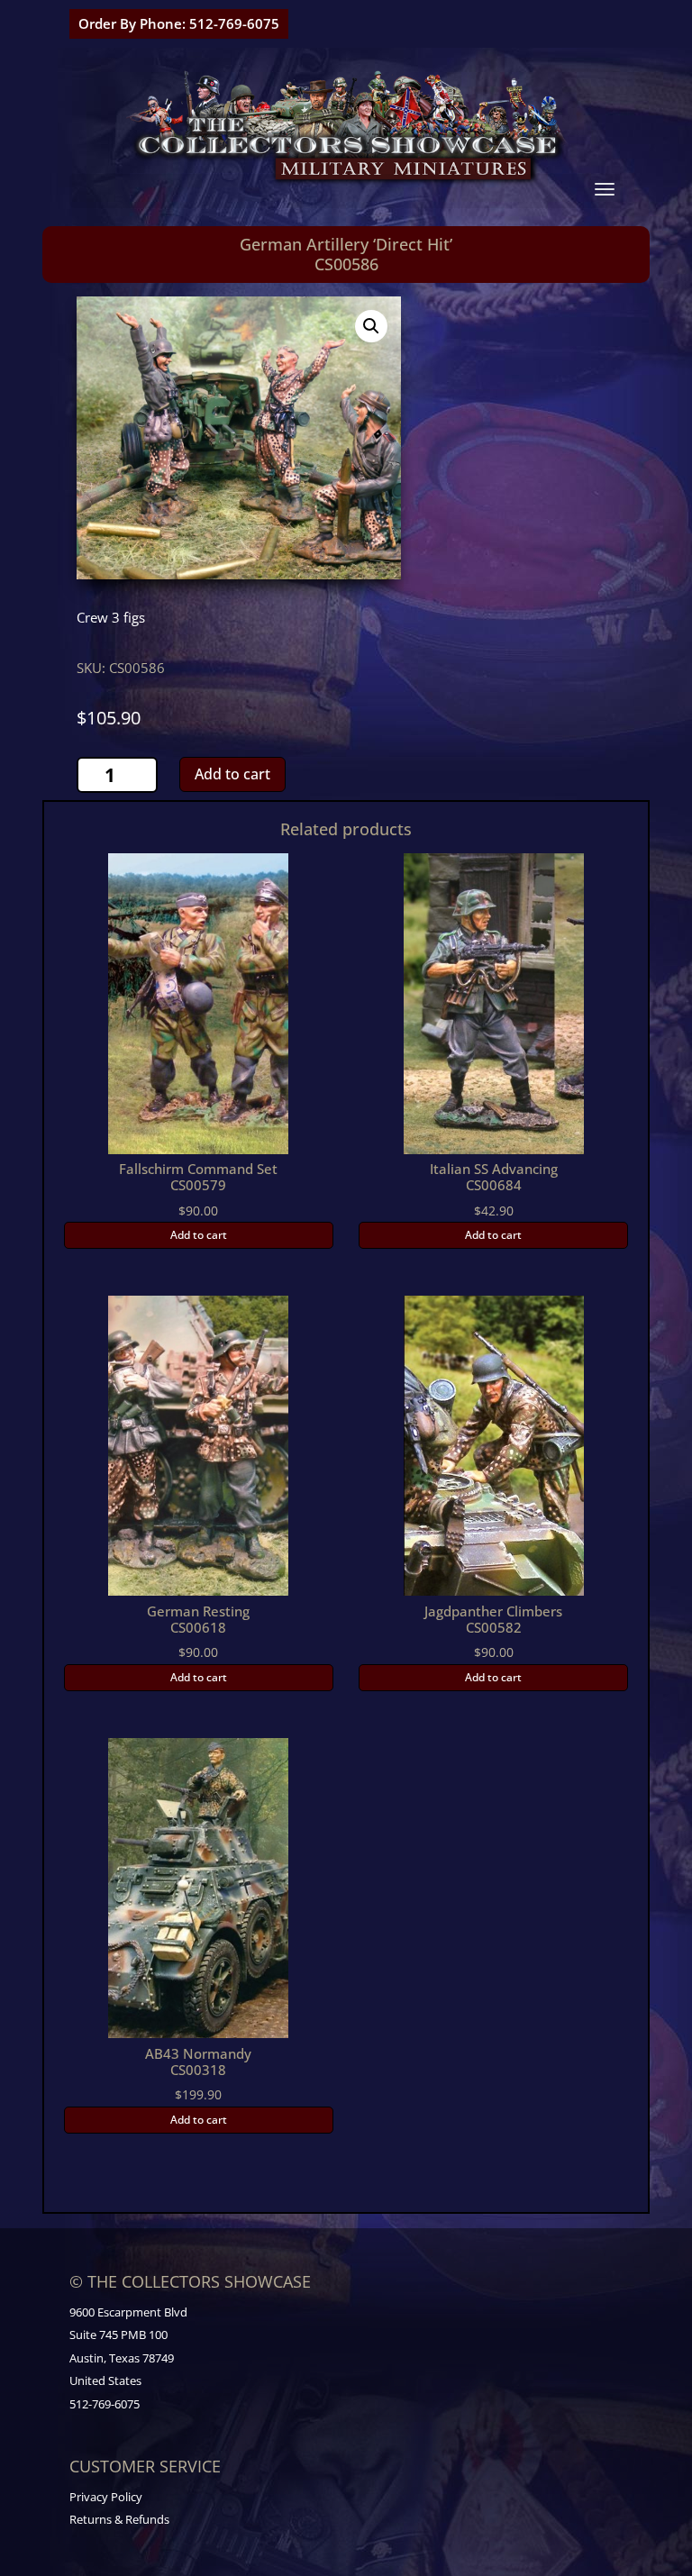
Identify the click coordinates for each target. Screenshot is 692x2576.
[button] (371, 326)
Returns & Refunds (119, 2519)
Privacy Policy (106, 2497)
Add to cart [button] (199, 1235)
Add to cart (232, 774)
